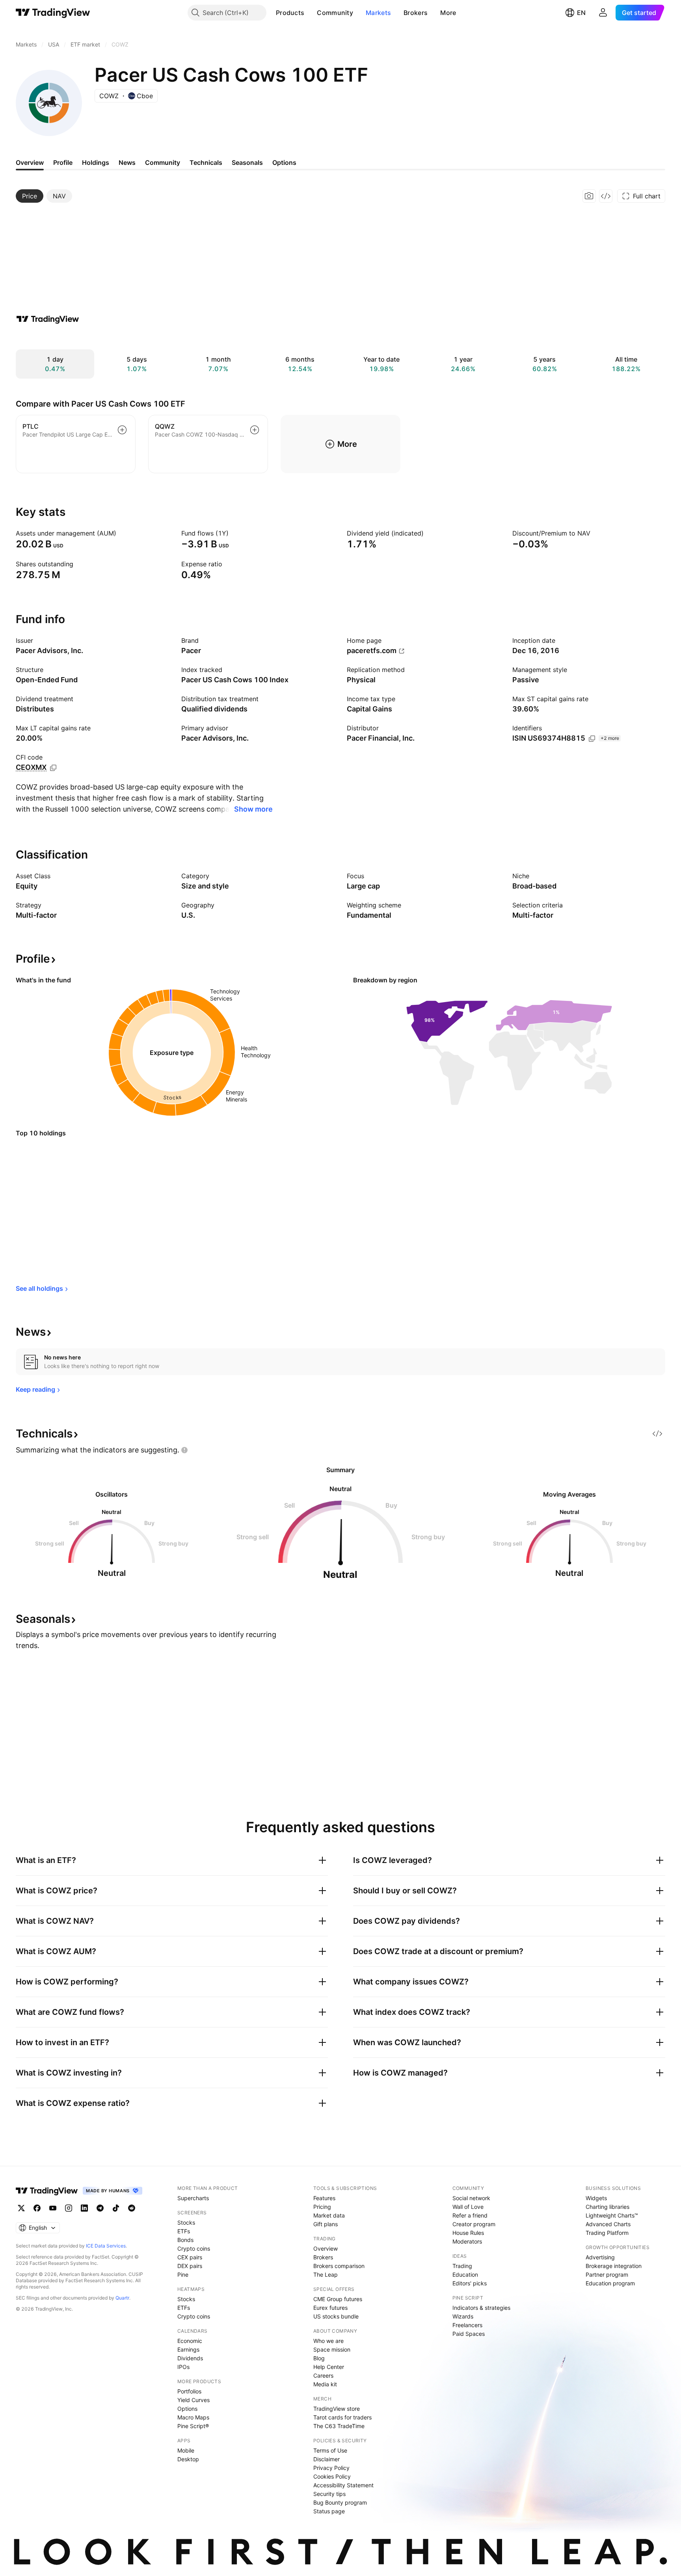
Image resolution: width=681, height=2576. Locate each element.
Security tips (329, 2494)
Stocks (186, 2222)
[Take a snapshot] (589, 196)
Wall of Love (468, 2207)
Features (324, 2198)
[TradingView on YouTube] (53, 2208)
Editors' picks (470, 2283)
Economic (190, 2341)
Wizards (463, 2316)
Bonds (185, 2240)
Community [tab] (163, 162)
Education (465, 2275)
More (448, 13)
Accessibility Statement (343, 2485)
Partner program (607, 2275)
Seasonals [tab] (247, 162)
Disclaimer (327, 2459)
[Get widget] (606, 196)
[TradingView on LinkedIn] (84, 2208)
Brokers (416, 13)
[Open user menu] (603, 13)
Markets (378, 13)
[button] (310, 13)
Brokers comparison (339, 2266)
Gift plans (326, 2224)
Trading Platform (607, 2233)
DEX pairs (190, 2266)
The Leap (326, 2275)
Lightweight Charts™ (612, 2215)
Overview (326, 2248)
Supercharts (193, 2198)
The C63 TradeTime (339, 2426)
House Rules (468, 2233)
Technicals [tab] (206, 162)
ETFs (184, 2231)
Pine (183, 2275)
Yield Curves (194, 2400)
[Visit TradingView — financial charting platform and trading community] (48, 319)
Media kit (325, 2384)
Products (290, 13)
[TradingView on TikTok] (116, 2208)
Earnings (188, 2349)
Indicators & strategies (481, 2308)
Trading (462, 2266)
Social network (471, 2198)
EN (581, 13)
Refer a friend (470, 2215)
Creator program (474, 2224)
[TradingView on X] (21, 2208)
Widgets (596, 2198)
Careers (323, 2375)
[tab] (30, 196)
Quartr (122, 2298)
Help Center (329, 2367)
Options (187, 2409)
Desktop (188, 2459)
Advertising (600, 2257)
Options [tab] (284, 162)
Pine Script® (193, 2426)
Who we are (328, 2341)
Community (335, 13)
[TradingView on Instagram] (69, 2208)
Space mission (332, 2349)
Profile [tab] (63, 162)
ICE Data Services (106, 2246)
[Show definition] (121, 533)
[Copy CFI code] (53, 768)
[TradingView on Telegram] (100, 2208)
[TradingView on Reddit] (132, 2208)
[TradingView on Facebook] (37, 2208)
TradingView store (337, 2409)
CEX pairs (190, 2257)
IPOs (183, 2367)
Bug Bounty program (340, 2502)
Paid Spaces (469, 2334)
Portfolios (189, 2391)
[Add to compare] (122, 430)
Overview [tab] (30, 162)
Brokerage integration (614, 2266)
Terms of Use (330, 2450)
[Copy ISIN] (592, 739)
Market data (329, 2215)
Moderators (467, 2241)
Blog (319, 2358)
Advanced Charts (608, 2224)
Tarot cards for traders (342, 2417)
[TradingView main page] (53, 13)
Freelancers (467, 2325)
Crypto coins (194, 2248)
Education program (610, 2283)
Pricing (322, 2207)
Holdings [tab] (96, 162)
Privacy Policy (331, 2468)
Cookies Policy (332, 2476)
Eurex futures (330, 2308)
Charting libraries (608, 2207)
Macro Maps (193, 2417)
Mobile (186, 2450)
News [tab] (127, 162)
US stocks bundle (336, 2316)
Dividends (190, 2358)
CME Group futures (338, 2299)
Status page (329, 2511)
